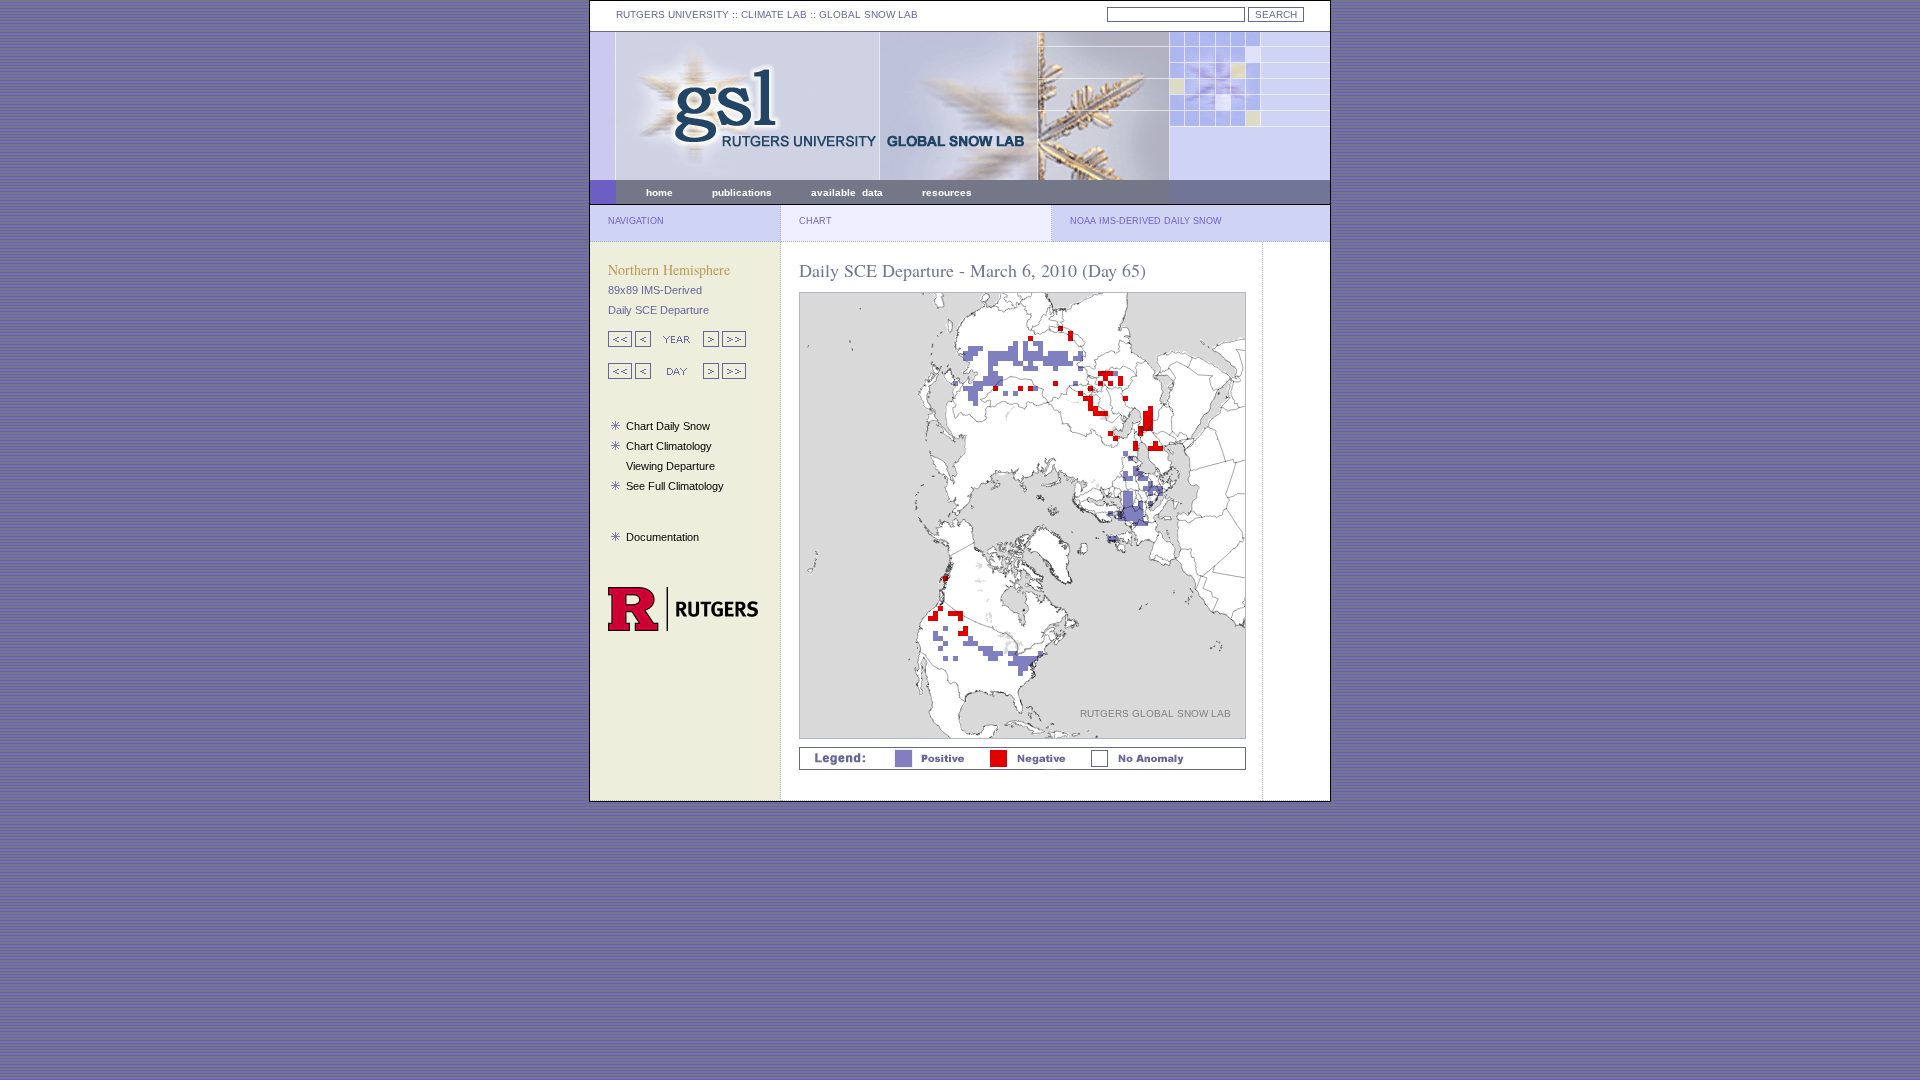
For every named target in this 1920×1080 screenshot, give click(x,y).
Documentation (662, 537)
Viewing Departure (670, 466)
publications (742, 192)
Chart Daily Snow (668, 426)
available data (847, 192)
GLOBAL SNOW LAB (868, 14)
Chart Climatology (669, 446)
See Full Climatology (675, 486)
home (659, 192)
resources (947, 192)
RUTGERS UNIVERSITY (672, 14)
